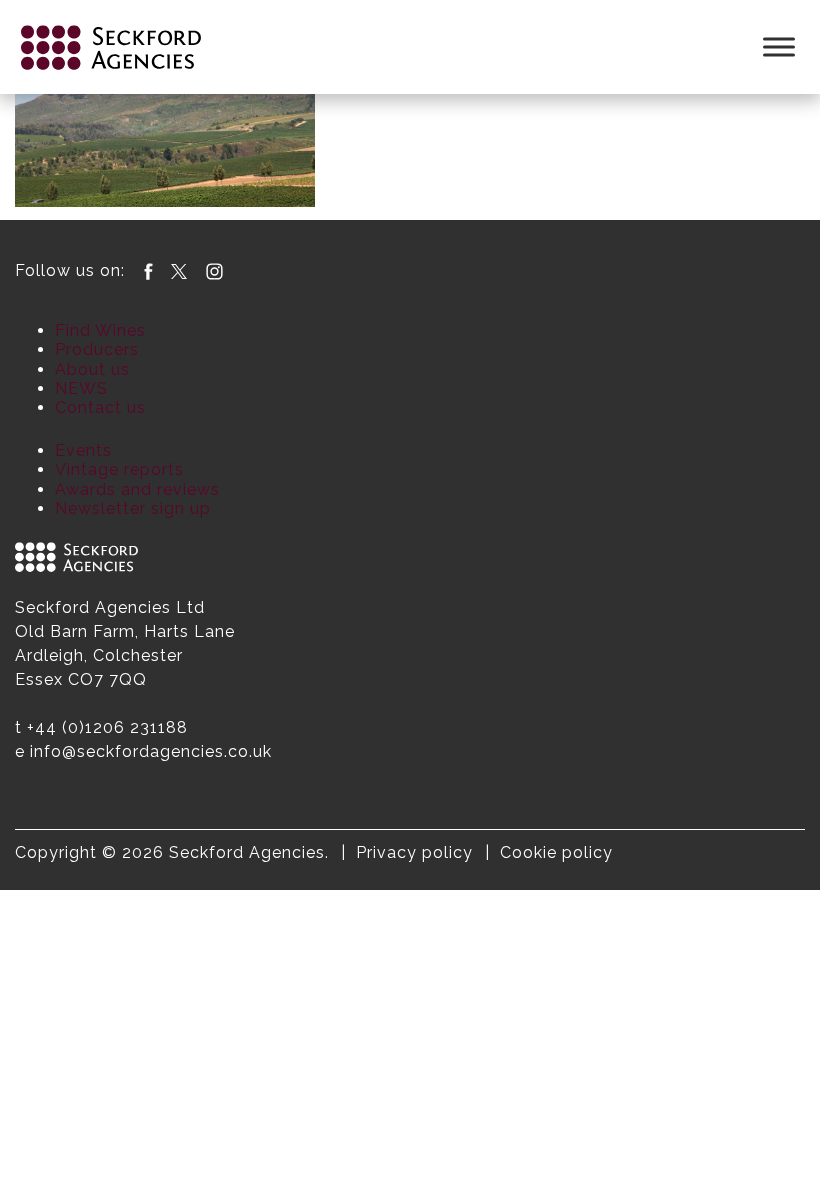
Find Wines (100, 330)
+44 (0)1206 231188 (107, 727)
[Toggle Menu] (779, 46)
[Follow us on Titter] (179, 270)
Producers (97, 349)
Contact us (100, 407)
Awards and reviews (137, 489)
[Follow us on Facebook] (148, 270)
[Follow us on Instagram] (214, 270)
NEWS (81, 388)
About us (92, 369)
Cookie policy (556, 852)
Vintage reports (119, 469)
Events (83, 450)
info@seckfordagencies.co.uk (151, 751)
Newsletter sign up (133, 508)
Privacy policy (414, 852)
